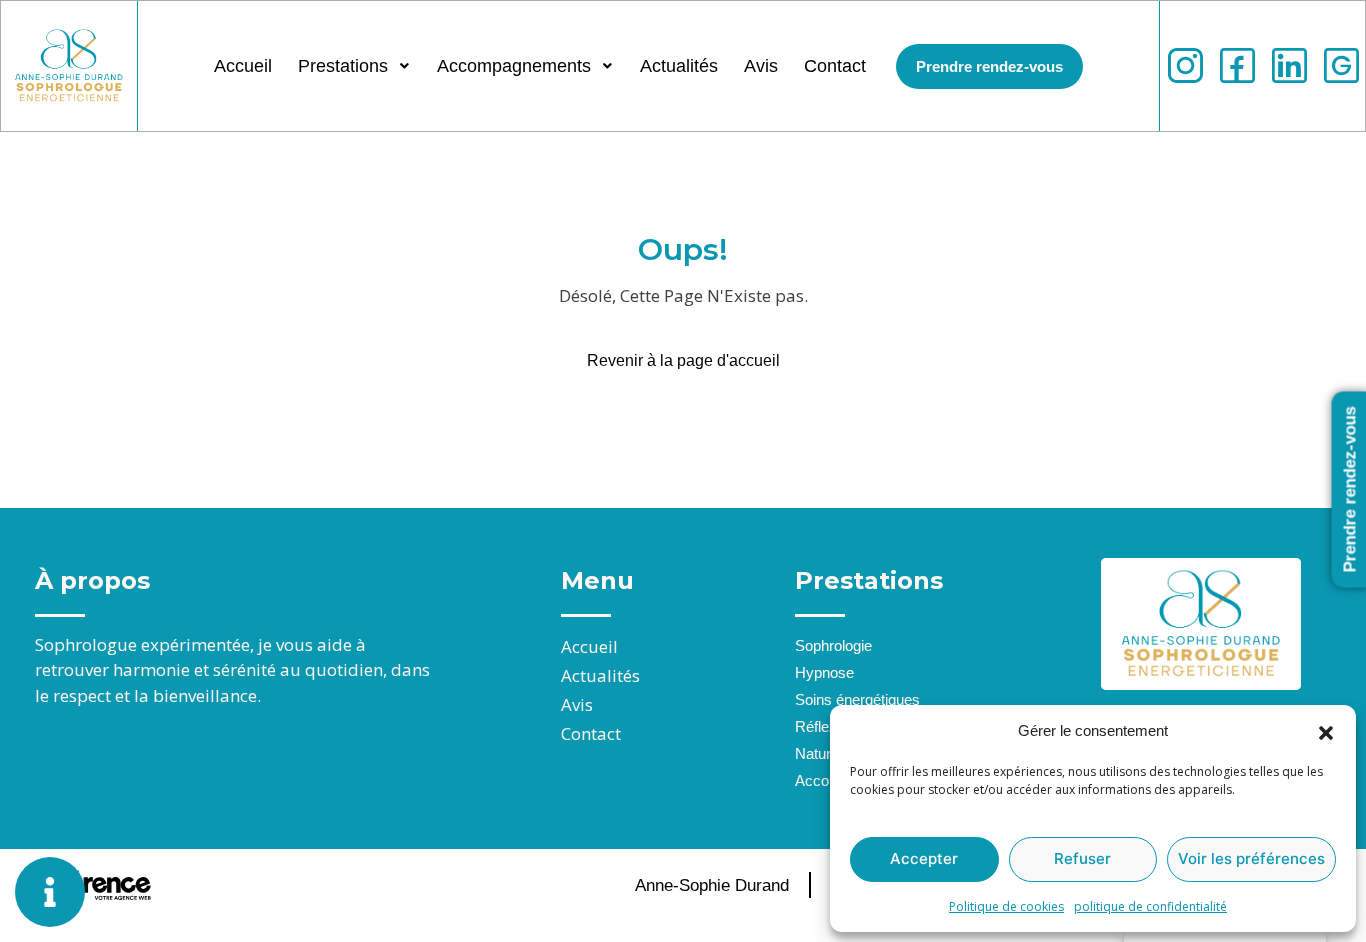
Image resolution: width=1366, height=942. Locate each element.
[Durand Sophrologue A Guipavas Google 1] (1341, 65)
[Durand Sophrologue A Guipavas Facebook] (1237, 65)
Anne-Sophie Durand (712, 885)
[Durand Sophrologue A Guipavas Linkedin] (1289, 65)
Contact (835, 66)
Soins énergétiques (857, 699)
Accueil (243, 66)
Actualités (679, 66)
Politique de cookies (1006, 906)
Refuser (1082, 858)
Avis (761, 66)
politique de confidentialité (1150, 906)
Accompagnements (514, 66)
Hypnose (824, 672)
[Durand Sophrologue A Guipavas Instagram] (1185, 65)
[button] (1326, 731)
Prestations (343, 66)
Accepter (924, 858)
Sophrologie (833, 645)
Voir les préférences (1251, 858)
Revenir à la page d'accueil (683, 360)
